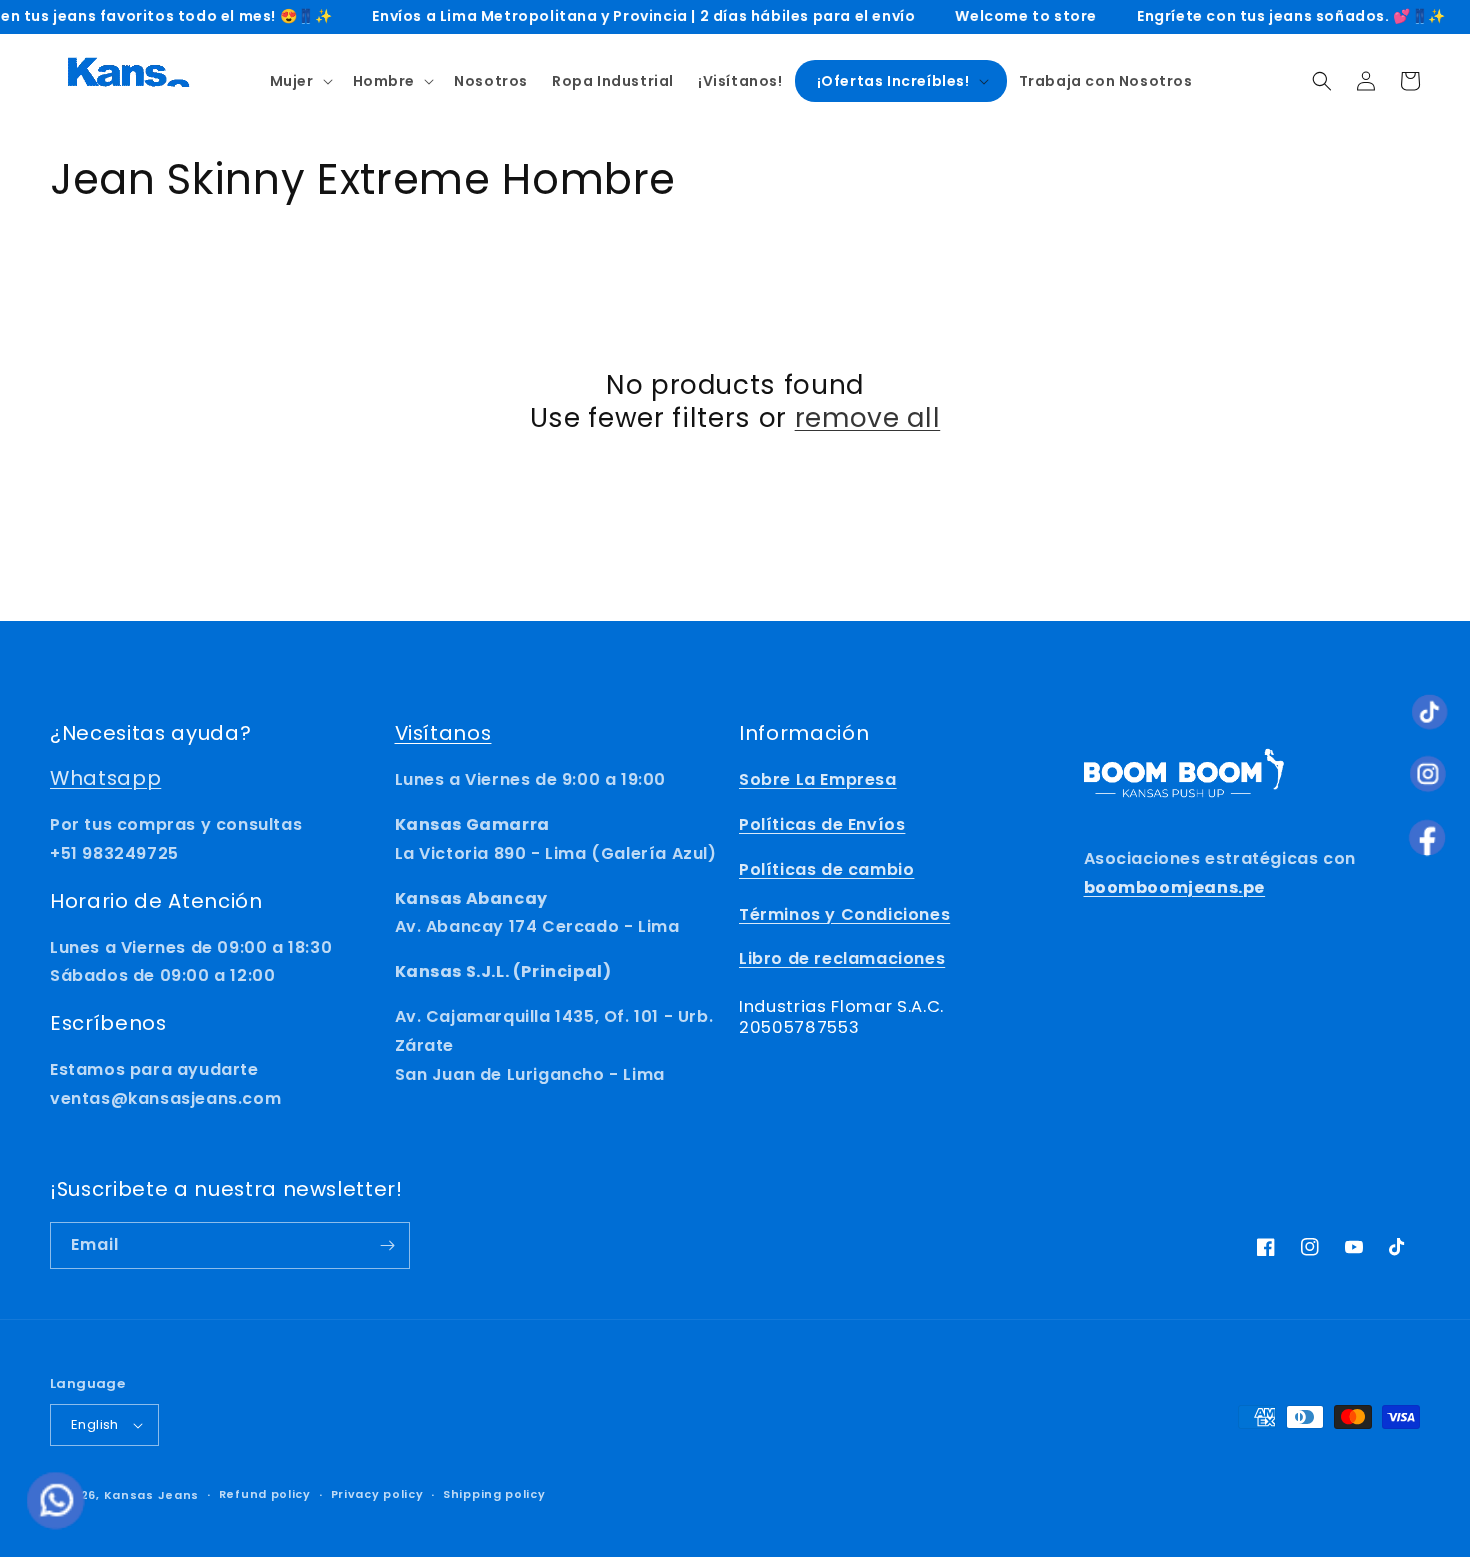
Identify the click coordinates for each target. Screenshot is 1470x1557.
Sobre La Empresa (818, 779)
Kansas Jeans (151, 1495)
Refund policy (265, 1494)
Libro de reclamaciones (842, 958)
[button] (299, 81)
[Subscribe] (387, 1245)
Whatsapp (105, 778)
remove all (868, 418)
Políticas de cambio (826, 869)
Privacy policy (377, 1494)
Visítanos (443, 733)
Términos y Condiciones (844, 914)
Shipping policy (494, 1494)
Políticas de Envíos (822, 824)
